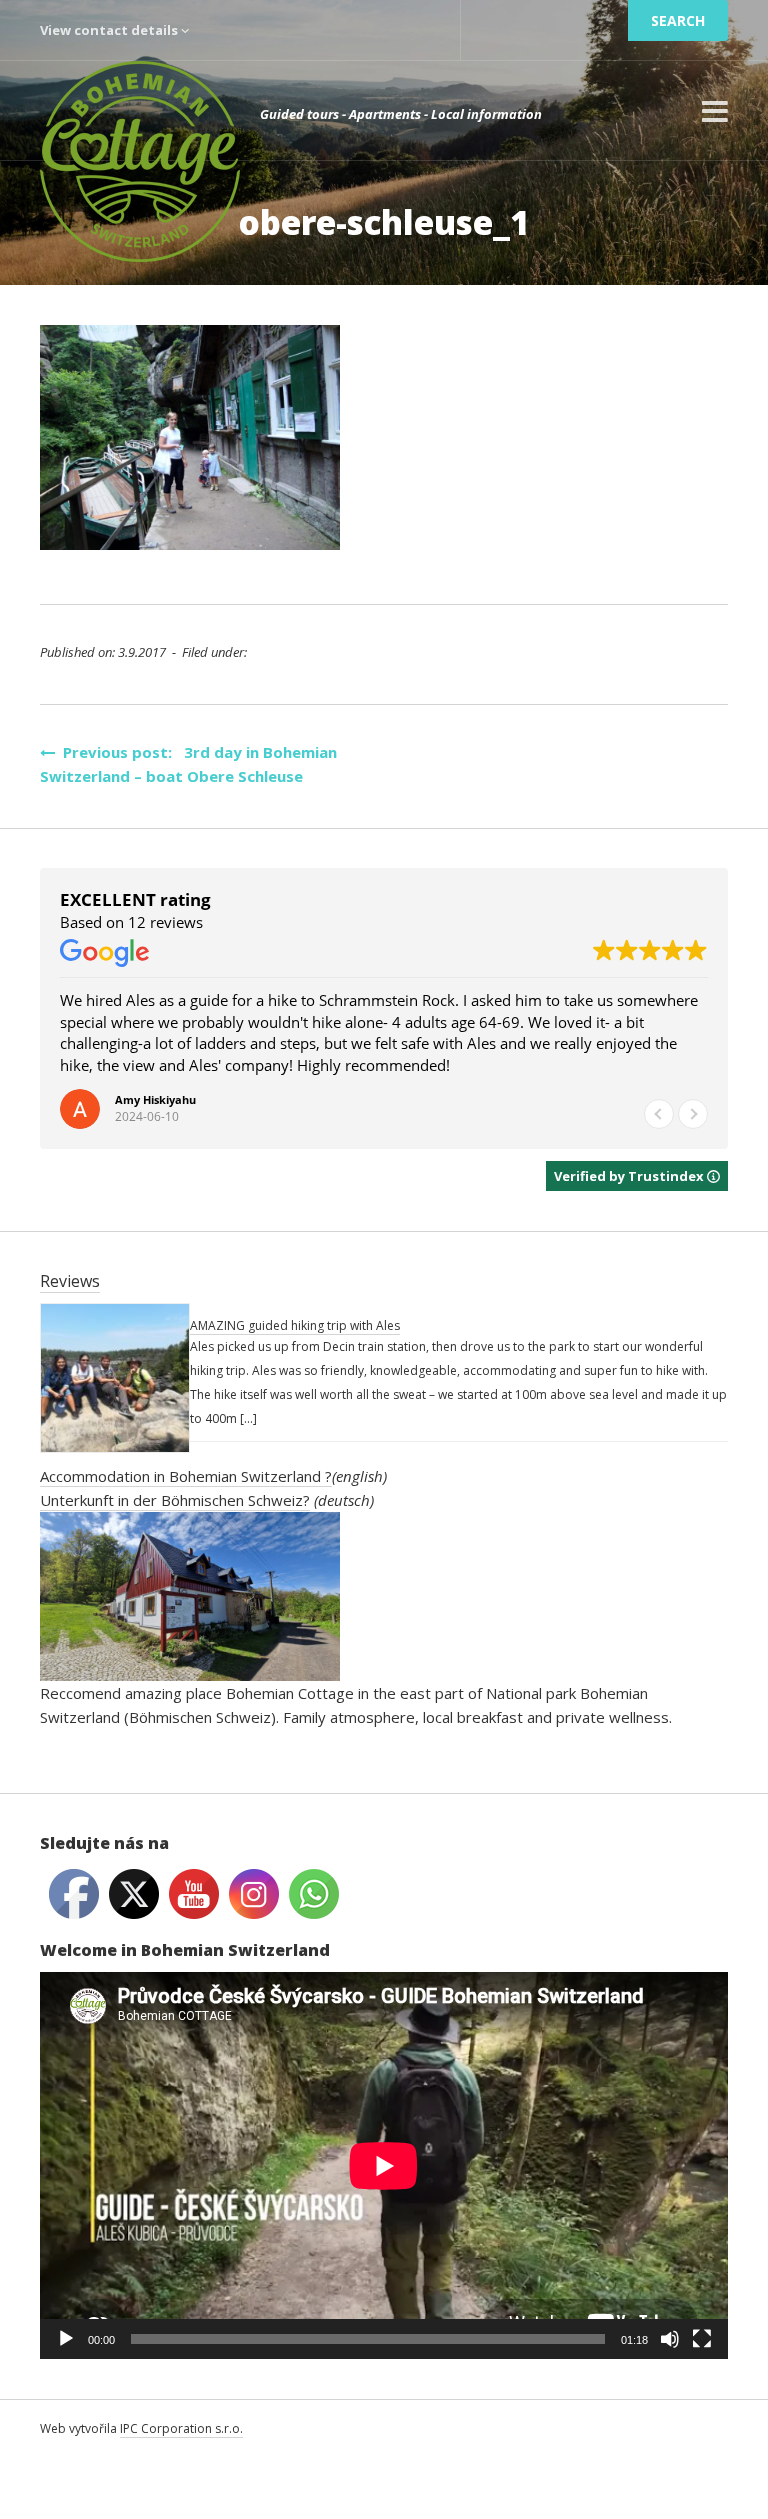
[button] (693, 1114)
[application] (384, 2165)
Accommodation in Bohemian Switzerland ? (186, 1476)
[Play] (66, 2339)
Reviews (70, 1281)
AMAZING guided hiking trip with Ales (295, 1325)
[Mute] (670, 2339)
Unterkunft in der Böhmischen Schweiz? (175, 1500)
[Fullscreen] (702, 2339)
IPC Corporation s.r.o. (181, 2428)
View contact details (110, 30)
